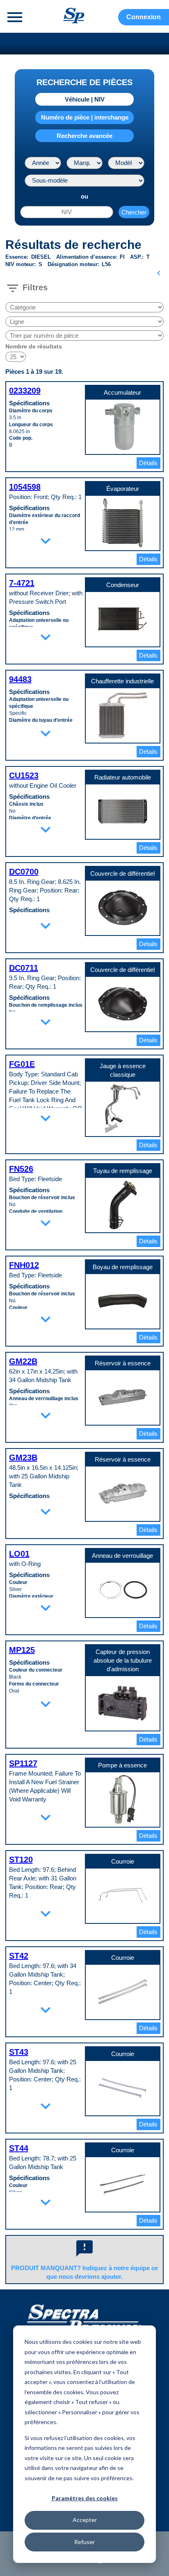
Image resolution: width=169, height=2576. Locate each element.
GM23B (23, 1457)
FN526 (21, 1169)
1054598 (25, 487)
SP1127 (23, 1763)
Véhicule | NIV (85, 99)
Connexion (144, 17)
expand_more (46, 541)
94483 (20, 679)
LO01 (19, 1554)
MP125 (22, 1650)
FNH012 (24, 1265)
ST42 (19, 1956)
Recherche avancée (84, 136)
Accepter (85, 2520)
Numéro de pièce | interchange (85, 117)
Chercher (134, 212)
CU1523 (24, 775)
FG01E (22, 1064)
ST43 (19, 2052)
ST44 (19, 2148)
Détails (148, 463)
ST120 (21, 1860)
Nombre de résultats (34, 346)
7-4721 (22, 583)
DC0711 (24, 968)
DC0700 (24, 872)
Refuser (84, 2542)
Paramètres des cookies (85, 2498)
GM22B (23, 1361)
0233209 (25, 391)
